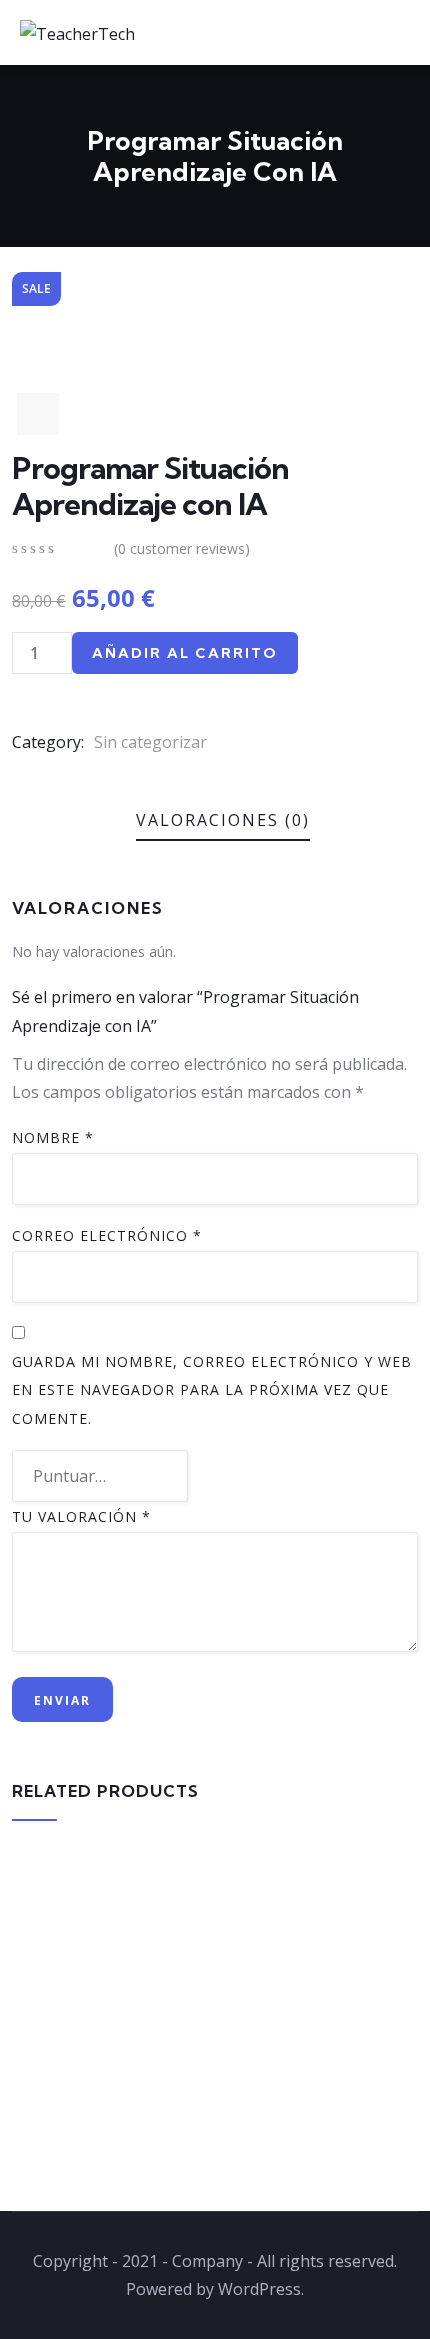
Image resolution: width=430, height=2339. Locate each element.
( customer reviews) (182, 548)
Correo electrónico (107, 1235)
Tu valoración (81, 1516)
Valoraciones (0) (223, 820)
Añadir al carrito (185, 653)
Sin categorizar (150, 742)
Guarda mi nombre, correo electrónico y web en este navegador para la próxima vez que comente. (212, 1390)
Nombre (53, 1137)
